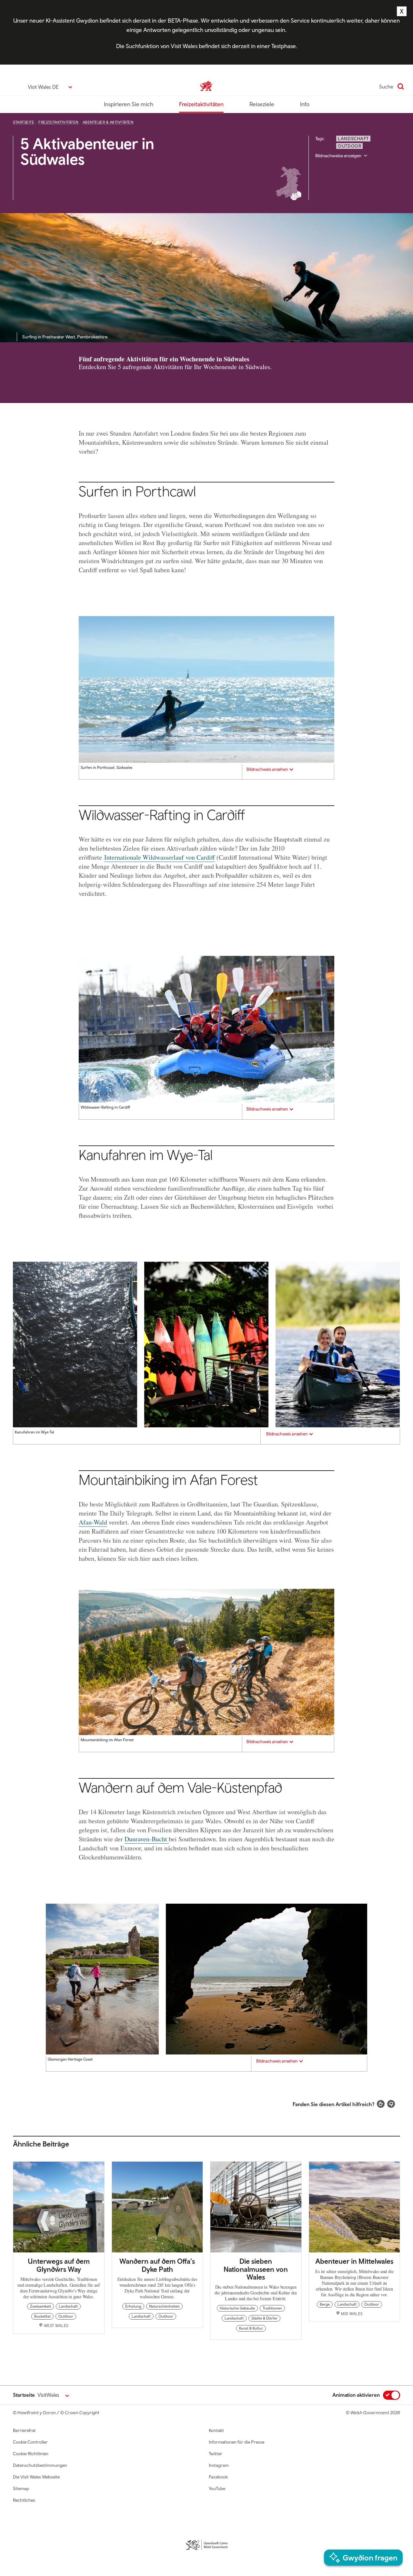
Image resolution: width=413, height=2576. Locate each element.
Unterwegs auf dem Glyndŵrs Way (59, 2265)
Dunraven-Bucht (147, 1839)
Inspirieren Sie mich (129, 104)
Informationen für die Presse (237, 2442)
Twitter (216, 2454)
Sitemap (21, 2488)
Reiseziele (262, 104)
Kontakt (216, 2430)
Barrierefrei (24, 2430)
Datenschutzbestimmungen (40, 2465)
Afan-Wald (93, 1522)
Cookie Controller (30, 2442)
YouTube (217, 2488)
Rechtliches (24, 2500)
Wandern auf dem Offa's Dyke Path (157, 2265)
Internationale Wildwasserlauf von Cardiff (160, 857)
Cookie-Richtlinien (31, 2454)
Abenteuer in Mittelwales (354, 2261)
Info (305, 104)
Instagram (219, 2465)
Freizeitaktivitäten (201, 104)
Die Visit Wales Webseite (36, 2477)
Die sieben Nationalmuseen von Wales (256, 2269)
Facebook (218, 2477)
